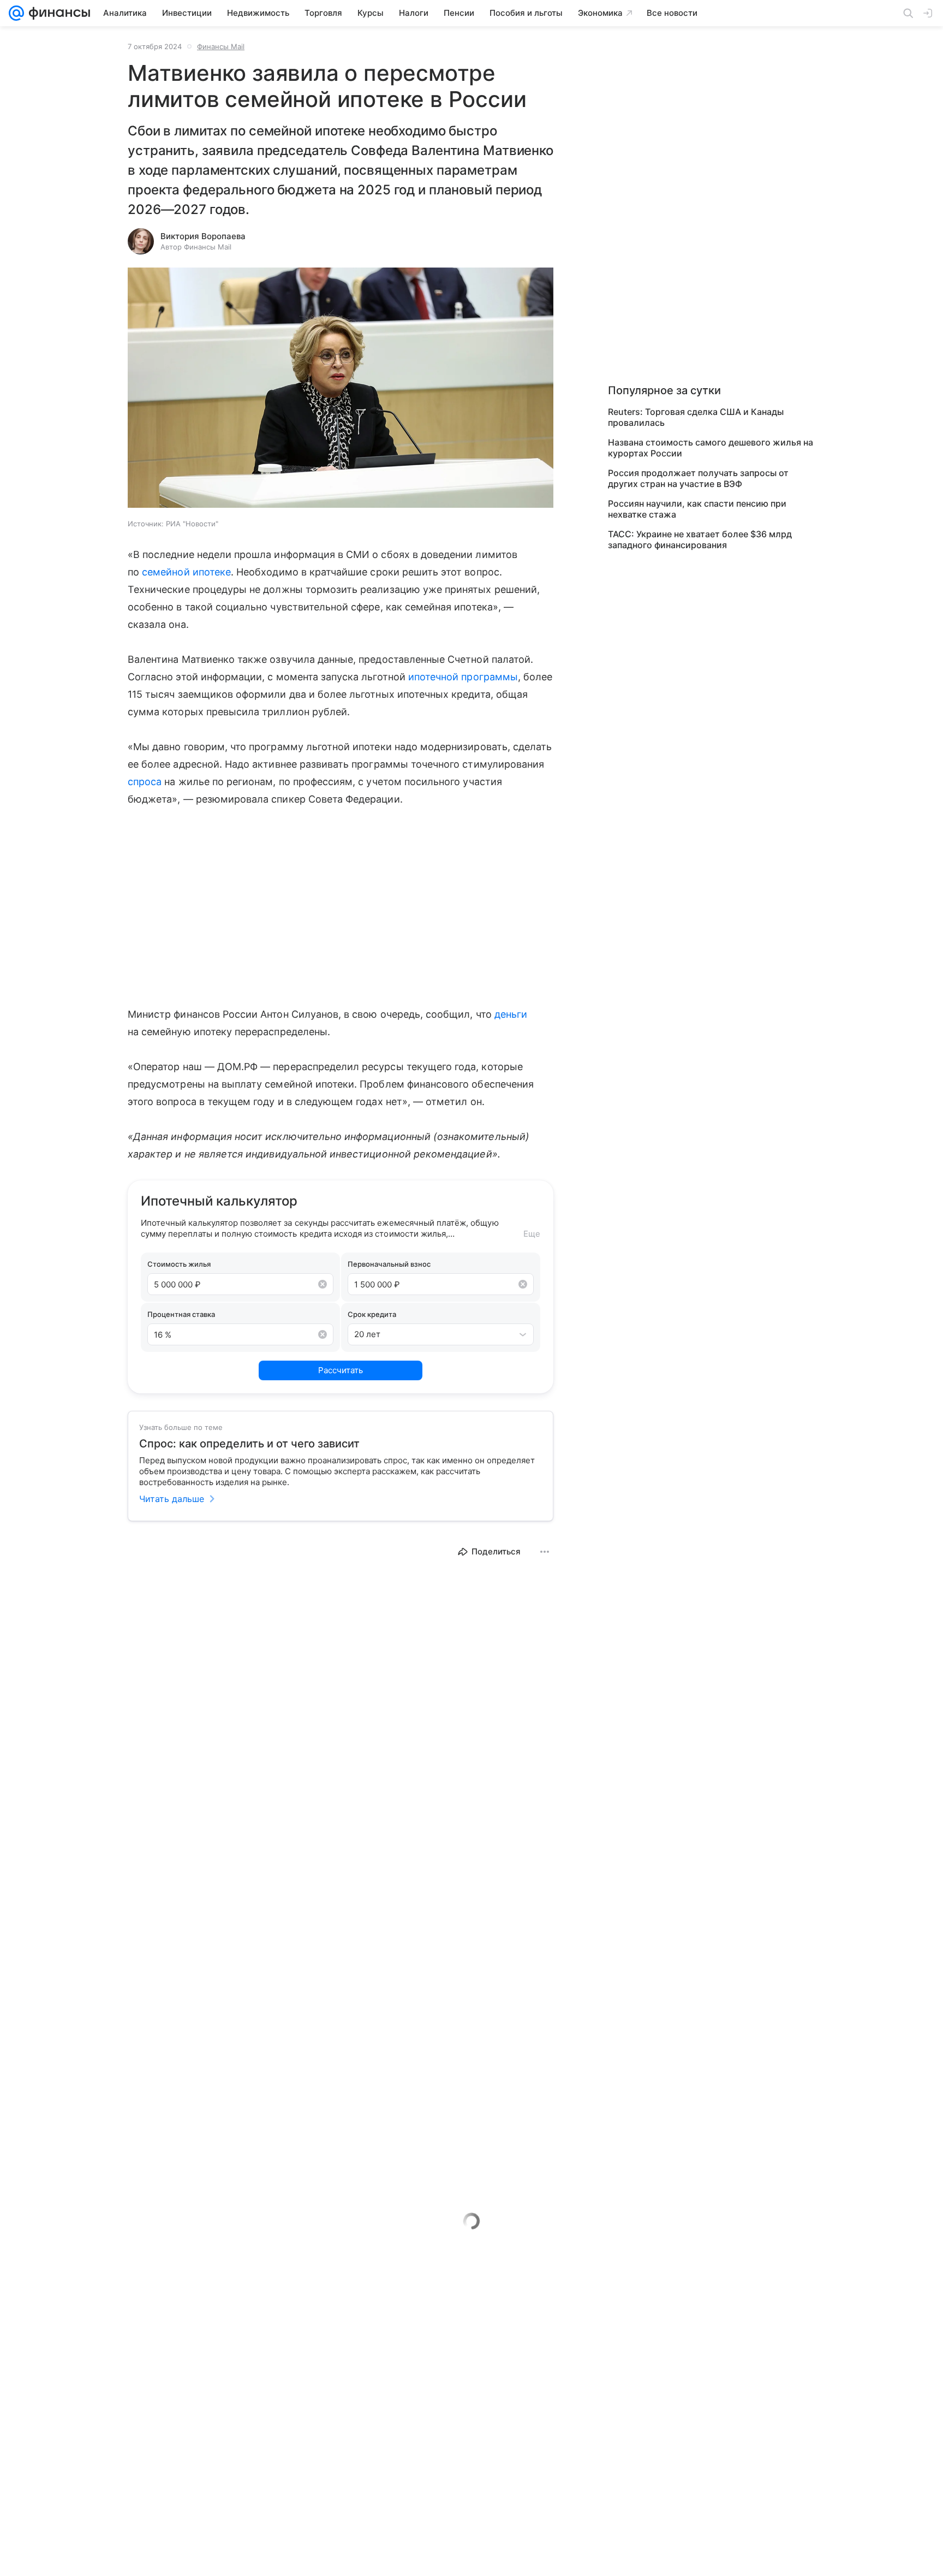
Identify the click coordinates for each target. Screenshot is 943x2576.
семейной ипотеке (186, 572)
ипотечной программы (463, 677)
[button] (341, 389)
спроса (145, 782)
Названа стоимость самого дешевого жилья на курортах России (711, 448)
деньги (511, 1014)
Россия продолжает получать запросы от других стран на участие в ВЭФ (698, 478)
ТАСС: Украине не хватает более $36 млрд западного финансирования (700, 539)
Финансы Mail (221, 46)
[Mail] (16, 13)
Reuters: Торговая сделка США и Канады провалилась (696, 417)
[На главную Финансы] (57, 13)
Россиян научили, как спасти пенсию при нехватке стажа (697, 509)
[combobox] (430, 1334)
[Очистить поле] (323, 1284)
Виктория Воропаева (203, 236)
